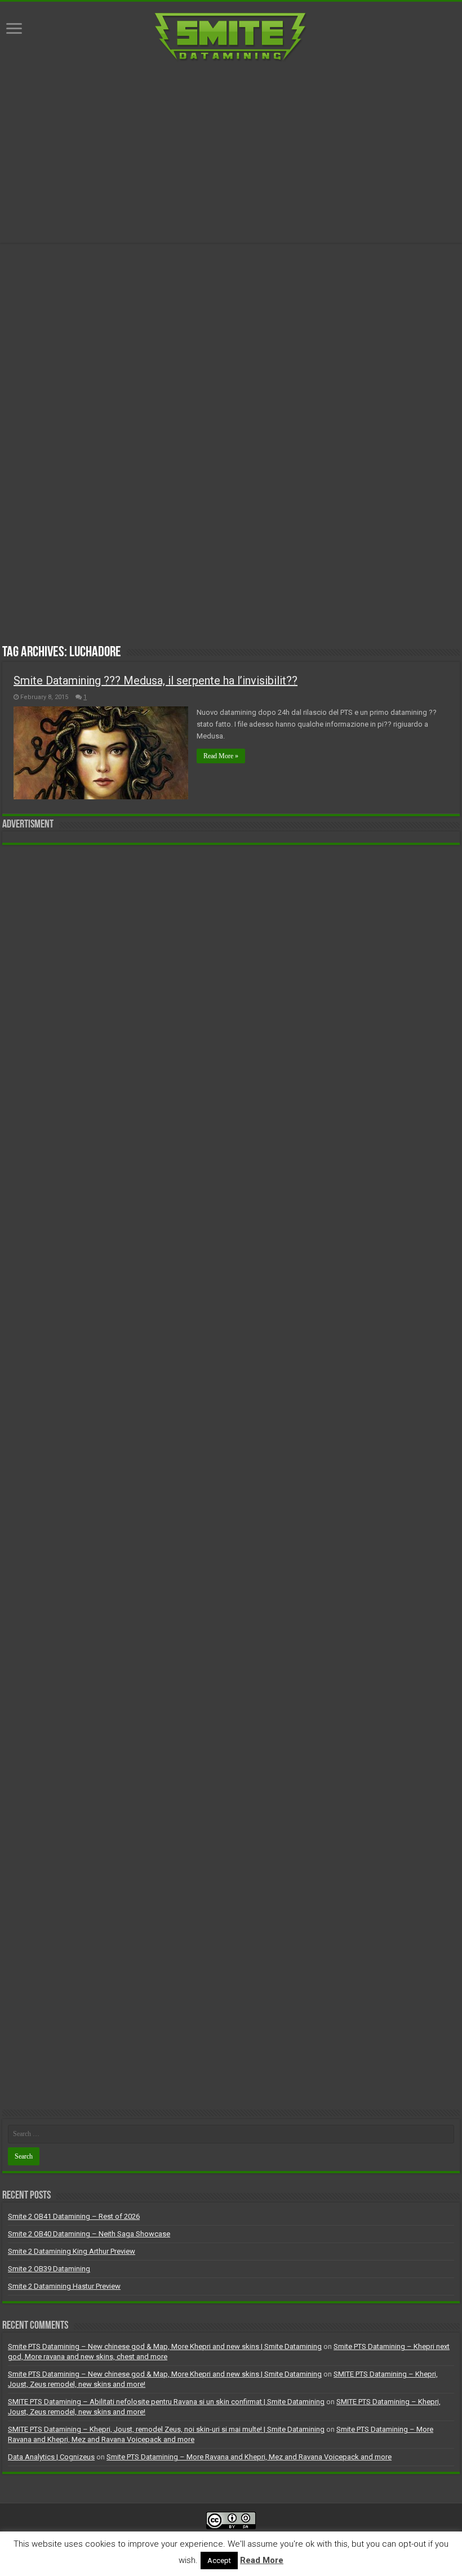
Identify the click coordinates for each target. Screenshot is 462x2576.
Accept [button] (219, 2561)
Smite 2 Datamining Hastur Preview (64, 2286)
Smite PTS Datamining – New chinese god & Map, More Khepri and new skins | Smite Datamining (165, 2346)
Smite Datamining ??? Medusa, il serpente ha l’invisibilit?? (156, 680)
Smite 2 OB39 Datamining (49, 2269)
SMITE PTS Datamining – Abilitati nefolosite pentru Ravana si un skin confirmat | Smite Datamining (166, 2402)
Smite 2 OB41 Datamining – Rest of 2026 (74, 2216)
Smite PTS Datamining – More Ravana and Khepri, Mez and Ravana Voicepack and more (249, 2457)
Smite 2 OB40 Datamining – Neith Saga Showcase (89, 2234)
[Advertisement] (231, 153)
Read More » (221, 756)
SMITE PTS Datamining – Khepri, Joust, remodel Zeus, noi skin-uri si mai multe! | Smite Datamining (166, 2429)
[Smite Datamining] (231, 35)
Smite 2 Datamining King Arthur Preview (72, 2251)
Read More (262, 2560)
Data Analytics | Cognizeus (51, 2457)
